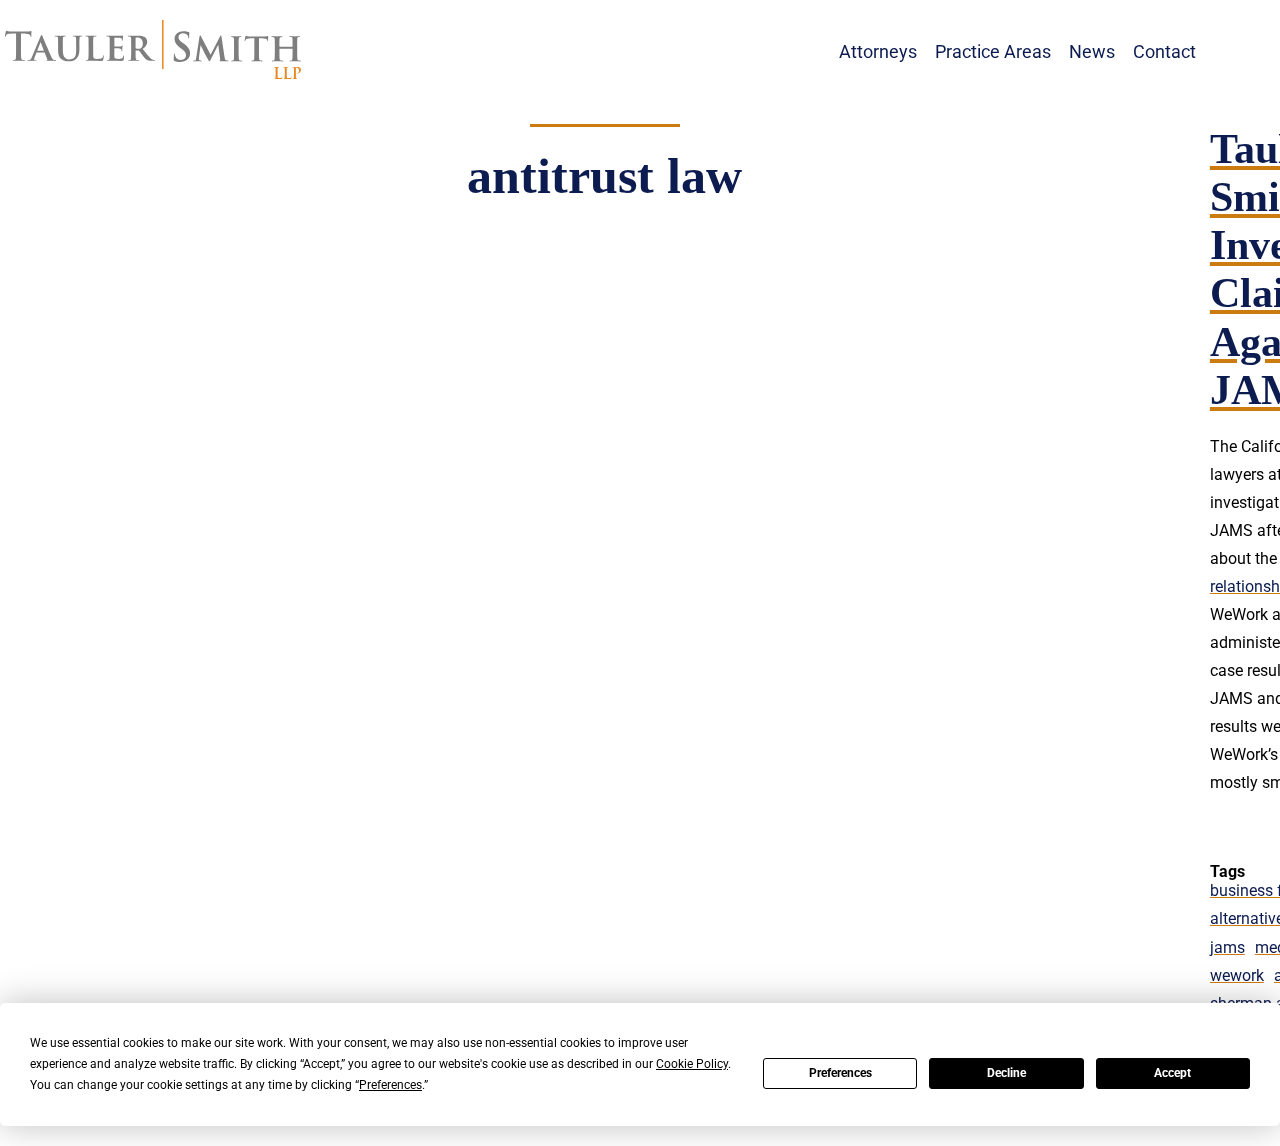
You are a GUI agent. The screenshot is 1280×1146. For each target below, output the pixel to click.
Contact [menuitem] (1164, 51)
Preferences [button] (390, 1085)
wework (1237, 975)
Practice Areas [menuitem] (993, 51)
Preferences (840, 1073)
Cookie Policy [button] (692, 1064)
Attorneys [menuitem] (878, 51)
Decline (1006, 1073)
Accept (1172, 1073)
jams (1227, 947)
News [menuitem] (1092, 51)
